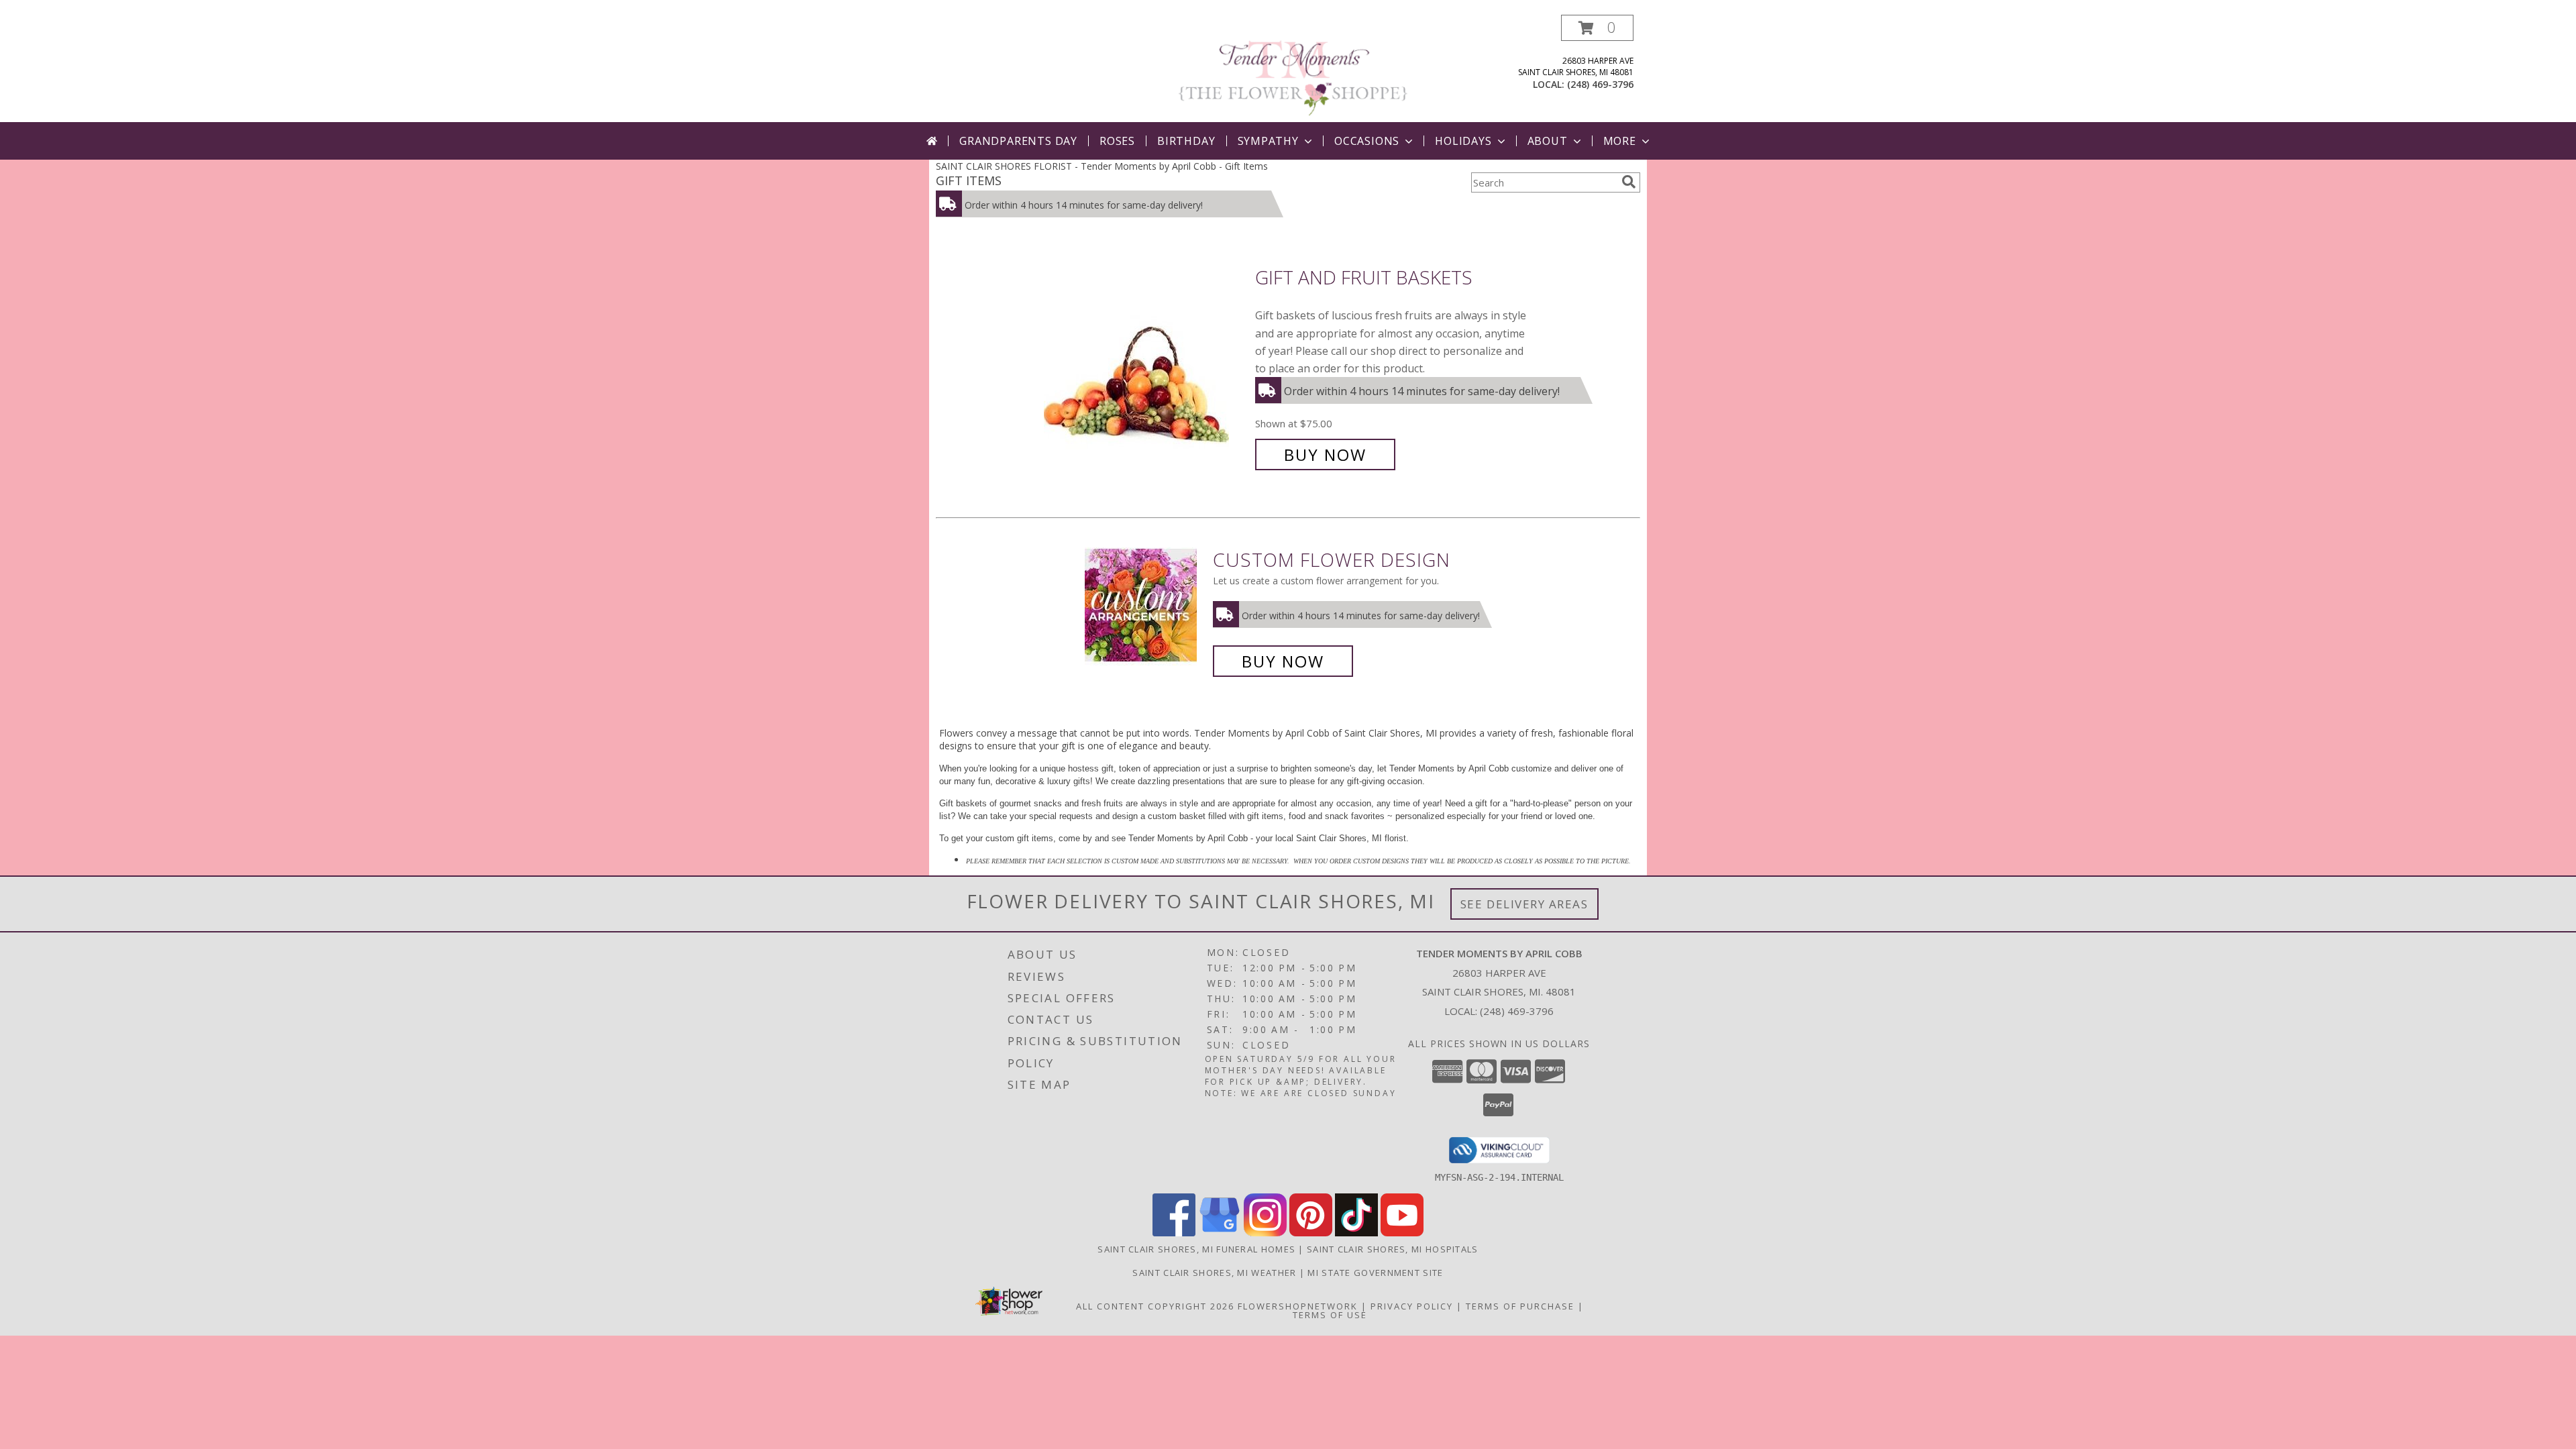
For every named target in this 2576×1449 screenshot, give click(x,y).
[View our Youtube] (1402, 1233)
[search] (1629, 182)
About (1548, 141)
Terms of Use (1330, 1315)
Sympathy (1268, 141)
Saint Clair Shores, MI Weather (1214, 1273)
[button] (1597, 28)
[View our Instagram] (1265, 1233)
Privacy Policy (1412, 1306)
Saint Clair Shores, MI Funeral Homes (1196, 1249)
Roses (1117, 141)
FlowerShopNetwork (1298, 1306)
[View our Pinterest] (1311, 1233)
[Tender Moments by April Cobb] (1293, 68)
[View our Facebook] (1174, 1233)
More (1620, 141)
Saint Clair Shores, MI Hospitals (1393, 1249)
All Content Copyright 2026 (1155, 1306)
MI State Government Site (1375, 1273)
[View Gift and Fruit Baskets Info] (1146, 367)
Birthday (1186, 141)
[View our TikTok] (1356, 1233)
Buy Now (1325, 454)
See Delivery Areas (1524, 904)
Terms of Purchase (1520, 1306)
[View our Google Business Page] (1220, 1233)
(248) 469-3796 (1600, 84)
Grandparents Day (1018, 141)
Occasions (1367, 141)
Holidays (1463, 141)
